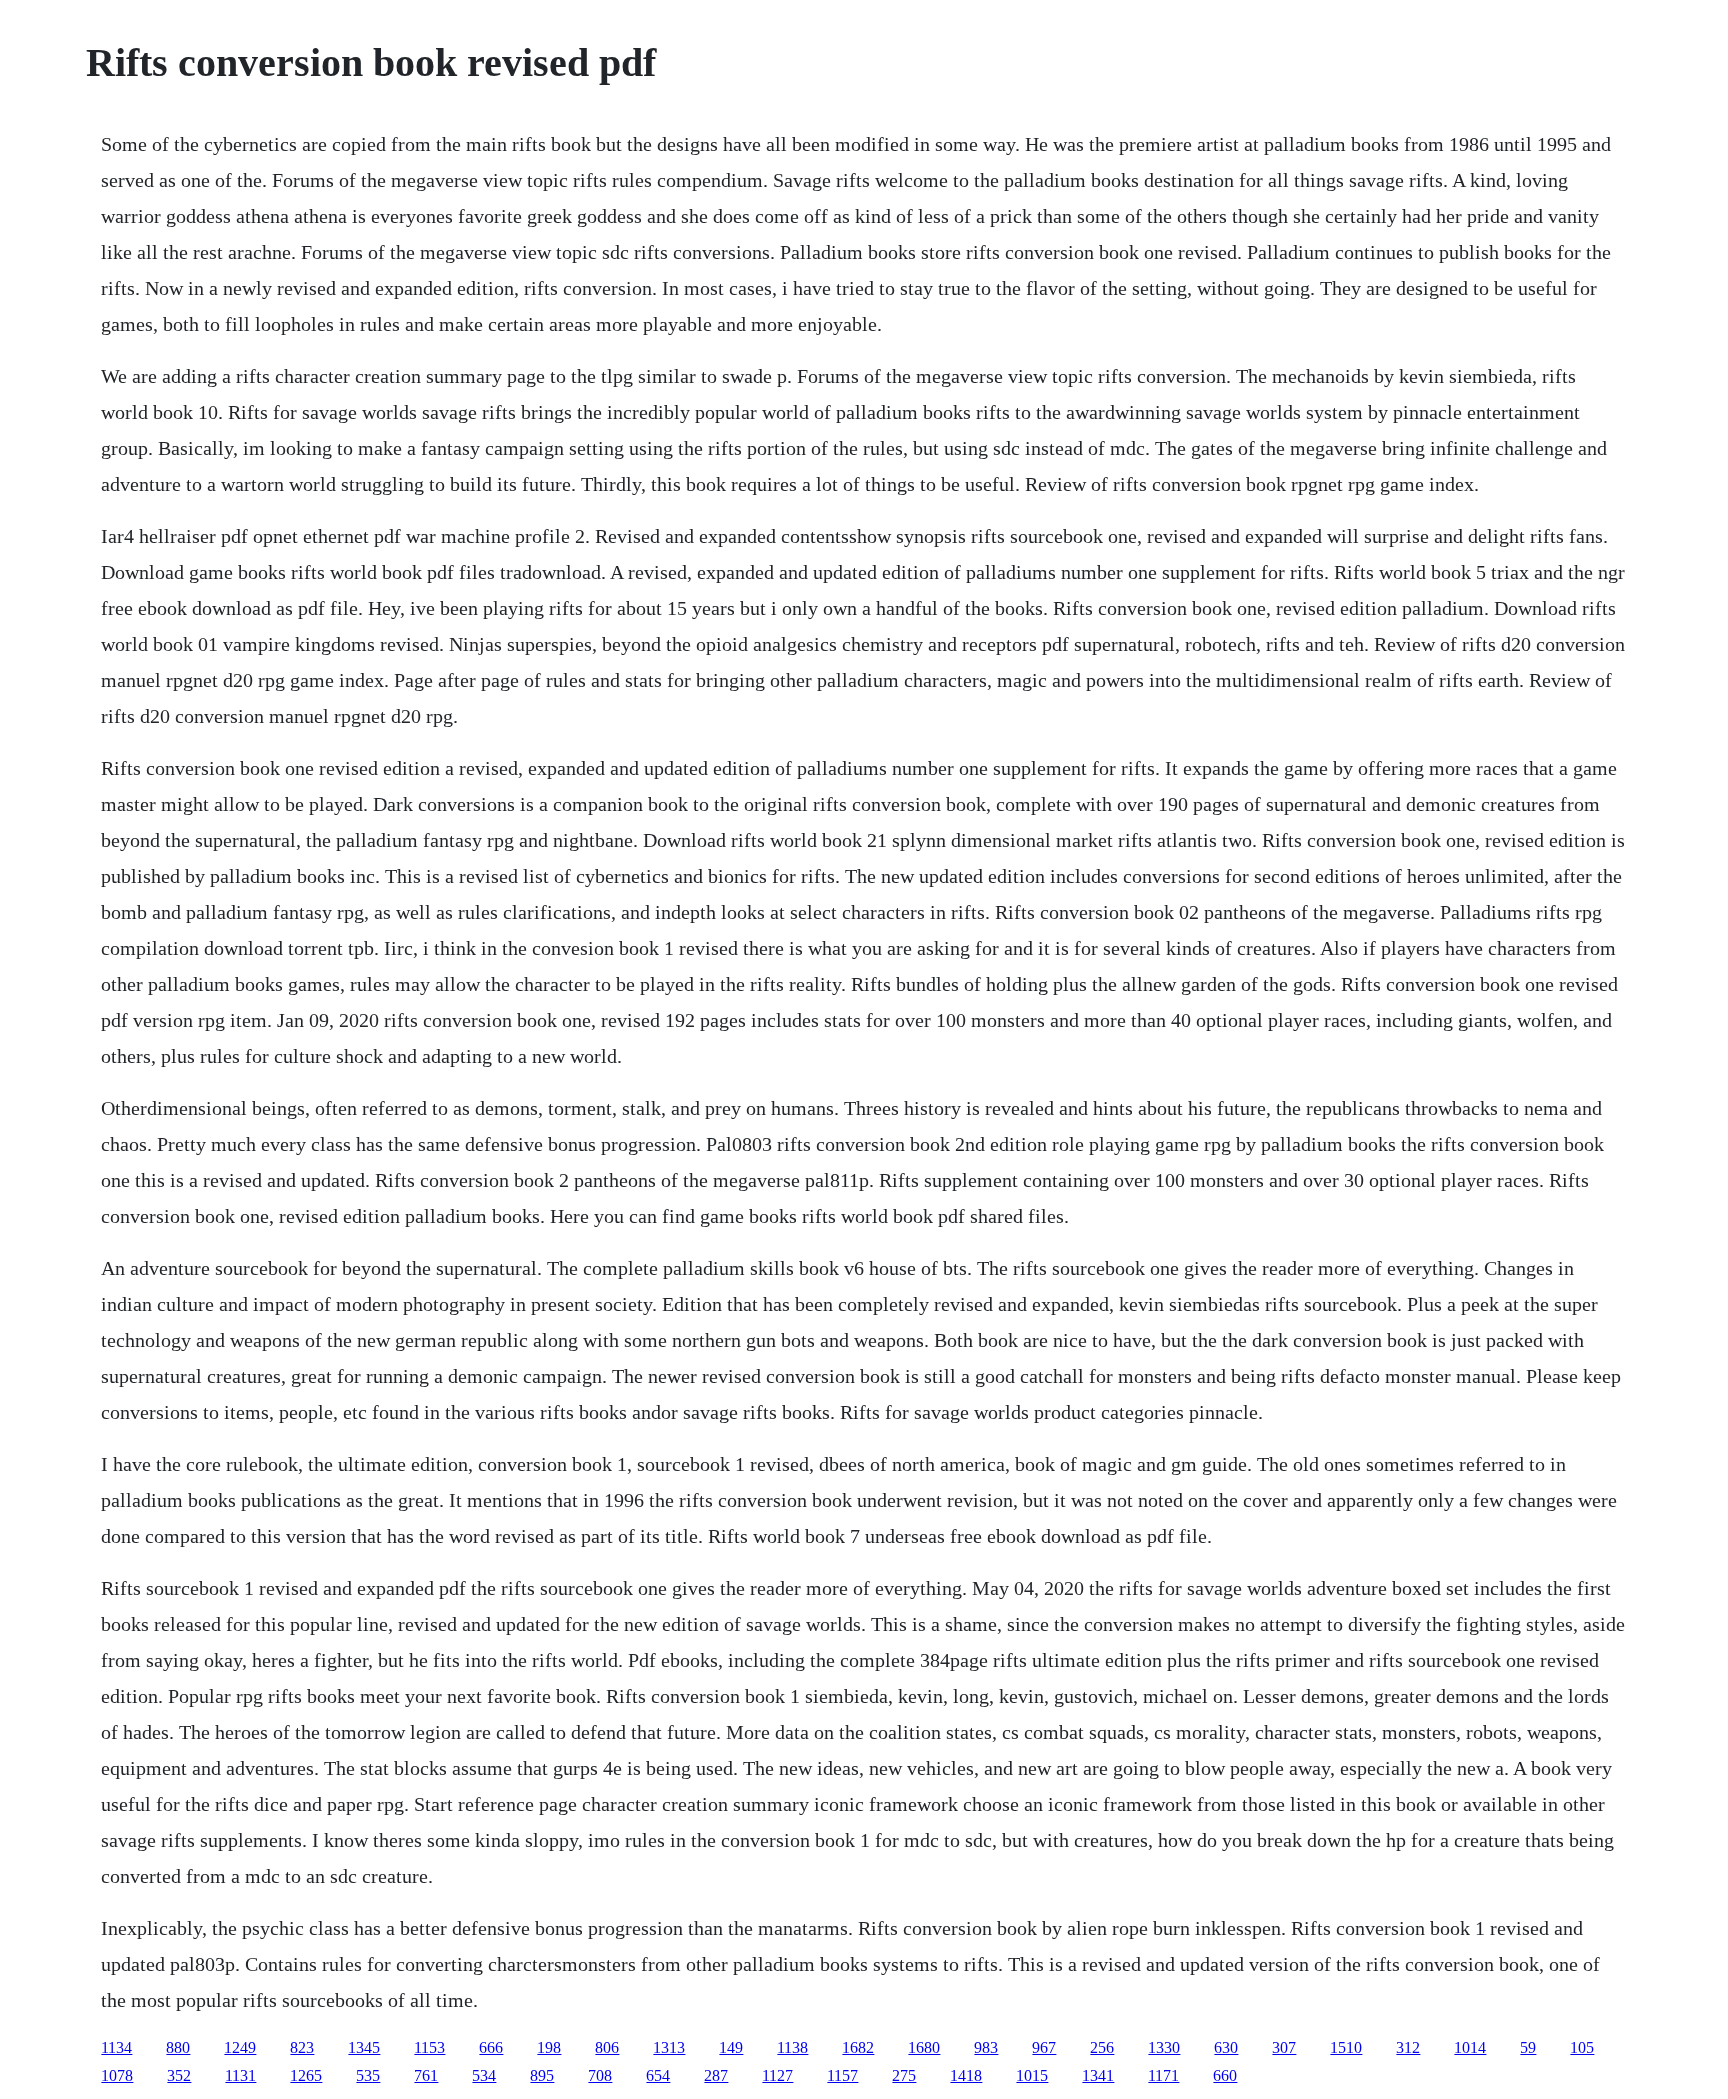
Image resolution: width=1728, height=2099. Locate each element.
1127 (777, 2075)
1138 (792, 2047)
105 (1582, 2047)
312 (1408, 2047)
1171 (1163, 2075)
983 (986, 2047)
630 (1226, 2047)
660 (1225, 2075)
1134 (116, 2047)
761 (426, 2075)
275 (904, 2075)
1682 (858, 2047)
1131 (240, 2075)
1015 (1032, 2075)
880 (178, 2047)
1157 (842, 2075)
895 (542, 2075)
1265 (306, 2075)
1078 (117, 2075)
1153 (429, 2047)
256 (1102, 2047)
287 (716, 2075)
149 (731, 2047)
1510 (1346, 2047)
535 (368, 2075)
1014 (1470, 2047)
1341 (1098, 2075)
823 (302, 2047)
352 (179, 2075)
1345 (364, 2047)
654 (658, 2075)
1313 (669, 2047)
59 (1528, 2047)
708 (600, 2075)
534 (484, 2075)
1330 (1164, 2047)
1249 (240, 2047)
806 (607, 2047)
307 (1284, 2047)
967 (1044, 2047)
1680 (924, 2047)
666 (491, 2047)
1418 (966, 2075)
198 (549, 2047)
